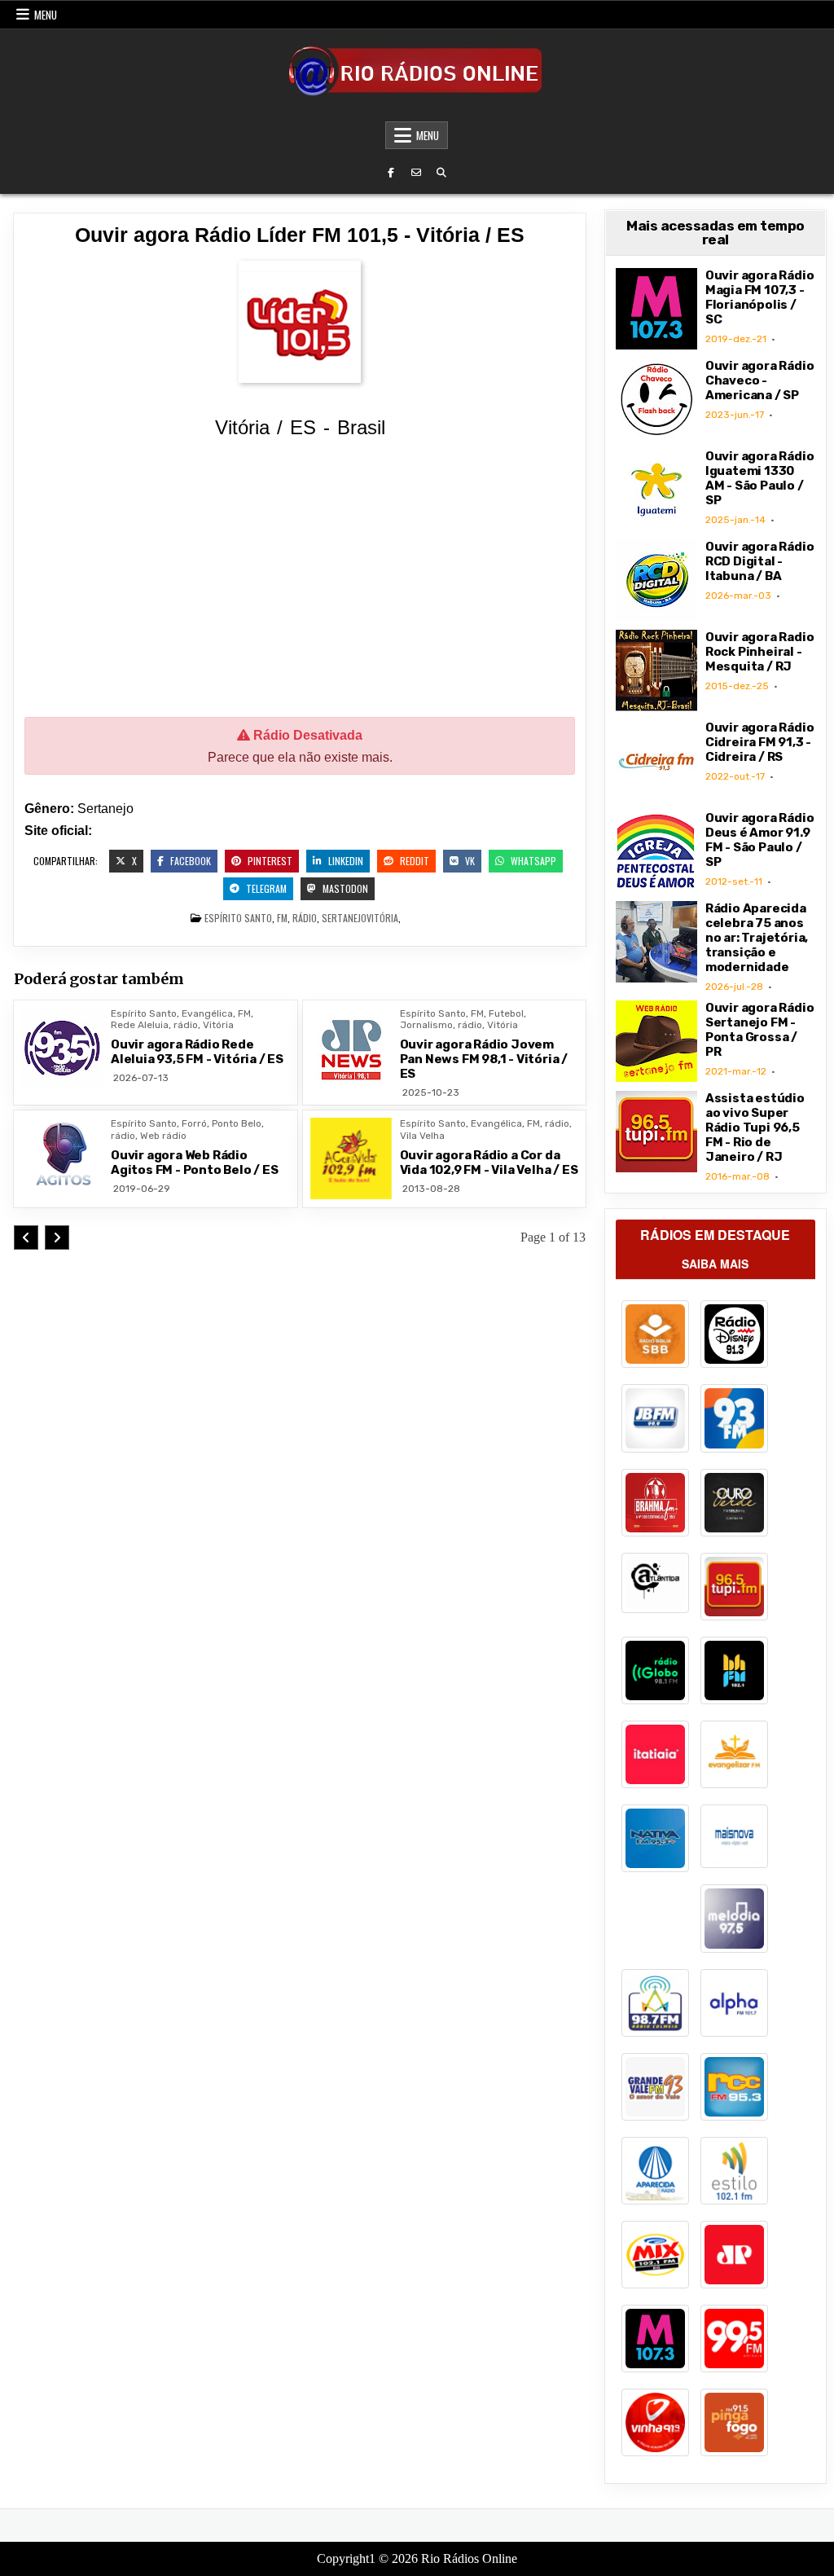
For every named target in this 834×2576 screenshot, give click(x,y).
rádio (305, 918)
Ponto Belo (237, 1123)
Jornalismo (426, 1025)
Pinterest (269, 861)
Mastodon (344, 888)
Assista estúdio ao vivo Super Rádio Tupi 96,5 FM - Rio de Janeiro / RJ (755, 1128)
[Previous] (26, 1237)
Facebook (189, 861)
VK (469, 861)
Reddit (413, 861)
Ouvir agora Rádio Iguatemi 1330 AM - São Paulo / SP (760, 478)
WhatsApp (532, 861)
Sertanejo (344, 918)
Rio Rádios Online (469, 2558)
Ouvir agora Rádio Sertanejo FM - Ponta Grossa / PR (760, 1030)
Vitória (382, 918)
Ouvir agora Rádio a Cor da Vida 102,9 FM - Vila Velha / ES (489, 1163)
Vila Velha (422, 1136)
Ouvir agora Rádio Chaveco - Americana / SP (760, 380)
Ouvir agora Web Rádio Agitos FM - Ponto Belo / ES (195, 1163)
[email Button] (416, 173)
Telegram (265, 888)
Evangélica (207, 1013)
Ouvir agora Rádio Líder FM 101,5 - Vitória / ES (300, 235)
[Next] (57, 1237)
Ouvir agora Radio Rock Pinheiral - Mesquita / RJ (760, 652)
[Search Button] (441, 173)
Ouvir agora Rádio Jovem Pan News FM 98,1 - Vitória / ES (484, 1059)
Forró (194, 1123)
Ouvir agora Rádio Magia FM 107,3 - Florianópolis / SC (760, 297)
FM (282, 918)
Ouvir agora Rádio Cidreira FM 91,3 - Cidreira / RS (760, 742)
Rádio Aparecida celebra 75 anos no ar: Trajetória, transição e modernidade (757, 938)
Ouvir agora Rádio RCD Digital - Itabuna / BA (760, 561)
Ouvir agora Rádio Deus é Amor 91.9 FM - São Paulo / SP (760, 840)
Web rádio (163, 1136)
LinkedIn (345, 861)
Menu (46, 15)
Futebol (506, 1013)
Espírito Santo (238, 918)
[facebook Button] (391, 173)
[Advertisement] (300, 581)
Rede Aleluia (140, 1025)
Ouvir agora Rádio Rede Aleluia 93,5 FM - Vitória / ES (197, 1052)
